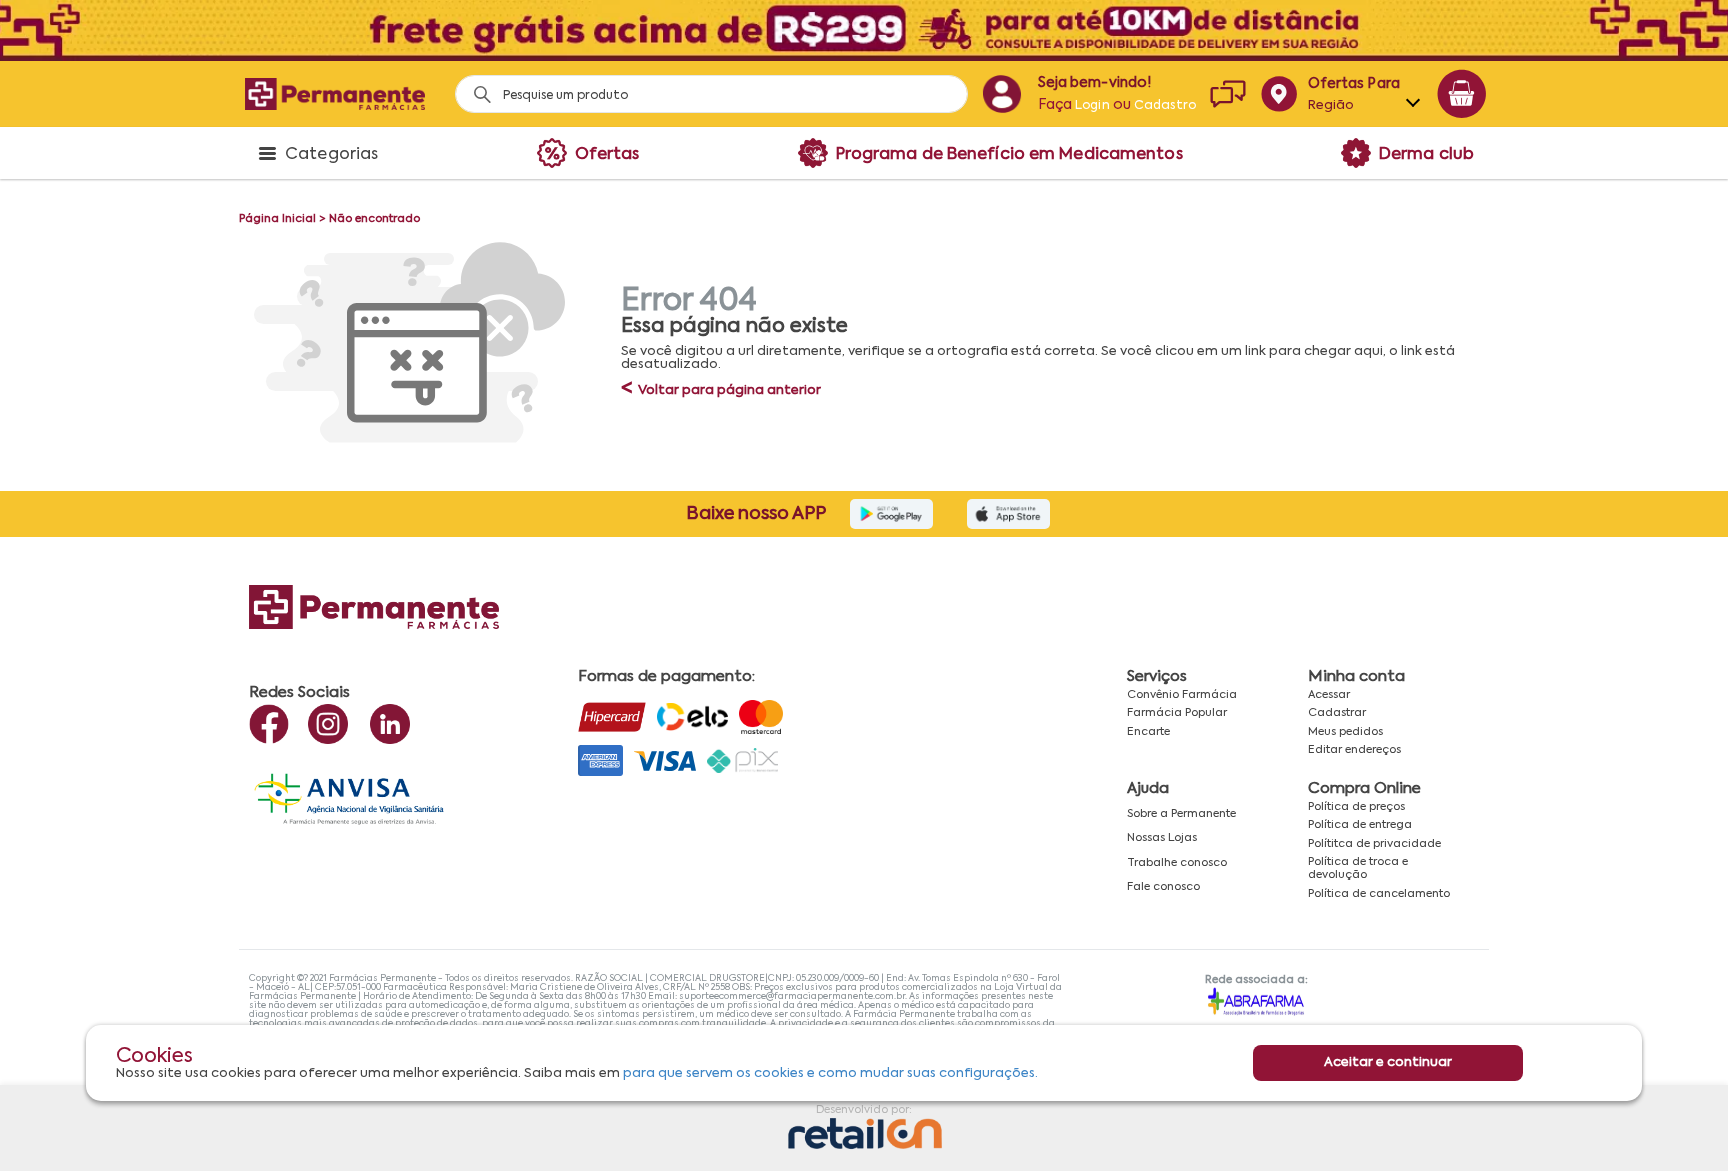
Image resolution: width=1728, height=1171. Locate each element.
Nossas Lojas (1162, 838)
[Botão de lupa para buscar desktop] (475, 88)
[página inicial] (335, 93)
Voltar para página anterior (721, 390)
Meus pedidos (1345, 732)
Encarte (1148, 732)
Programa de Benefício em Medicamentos (1009, 155)
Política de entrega (1360, 825)
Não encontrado (374, 219)
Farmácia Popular (1177, 713)
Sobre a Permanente (1181, 814)
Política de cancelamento (1379, 894)
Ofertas (607, 155)
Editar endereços (1354, 750)
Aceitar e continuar (1388, 1062)
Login (1092, 106)
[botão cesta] (1462, 94)
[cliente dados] (1001, 94)
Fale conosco (1163, 887)
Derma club (1426, 155)
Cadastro (1165, 106)
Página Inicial (277, 219)
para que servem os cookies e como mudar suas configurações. (830, 1073)
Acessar (1329, 695)
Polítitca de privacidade (1374, 844)
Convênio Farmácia (1182, 695)
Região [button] (1331, 105)
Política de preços (1356, 807)
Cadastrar (1337, 713)
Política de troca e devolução (1358, 868)
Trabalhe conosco (1177, 863)
